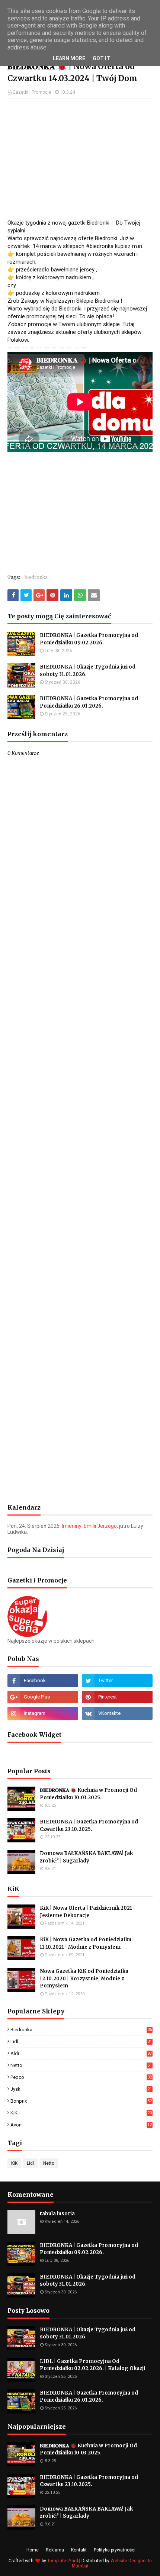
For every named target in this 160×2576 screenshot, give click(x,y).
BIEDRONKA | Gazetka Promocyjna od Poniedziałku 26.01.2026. (89, 702)
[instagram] (43, 1713)
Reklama (55, 2550)
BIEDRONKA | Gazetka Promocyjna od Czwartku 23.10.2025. (89, 1825)
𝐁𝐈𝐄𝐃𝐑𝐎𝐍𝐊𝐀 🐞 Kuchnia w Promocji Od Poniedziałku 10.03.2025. (88, 1794)
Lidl (81, 2042)
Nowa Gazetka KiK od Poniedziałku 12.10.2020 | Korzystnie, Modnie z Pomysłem (84, 1978)
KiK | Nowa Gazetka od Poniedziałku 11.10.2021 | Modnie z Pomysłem (86, 1943)
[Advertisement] (80, 158)
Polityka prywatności (115, 2550)
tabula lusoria (57, 2214)
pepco (81, 2077)
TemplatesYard (63, 2561)
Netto (81, 2065)
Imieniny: (89, 1526)
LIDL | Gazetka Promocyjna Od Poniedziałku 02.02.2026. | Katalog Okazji (92, 2365)
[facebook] (43, 1681)
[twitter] (117, 1681)
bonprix (81, 2101)
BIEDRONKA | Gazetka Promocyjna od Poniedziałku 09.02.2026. (89, 639)
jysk (81, 2089)
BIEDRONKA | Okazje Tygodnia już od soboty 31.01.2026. (88, 671)
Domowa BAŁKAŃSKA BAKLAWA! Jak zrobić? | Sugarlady (86, 1857)
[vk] (117, 1713)
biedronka (36, 577)
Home (33, 2550)
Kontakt (79, 2550)
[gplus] (43, 1697)
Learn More (69, 58)
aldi (81, 2053)
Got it (101, 58)
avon (81, 2125)
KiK (81, 2113)
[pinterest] (117, 1697)
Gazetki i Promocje (32, 92)
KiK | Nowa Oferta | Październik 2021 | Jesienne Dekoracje (87, 1912)
